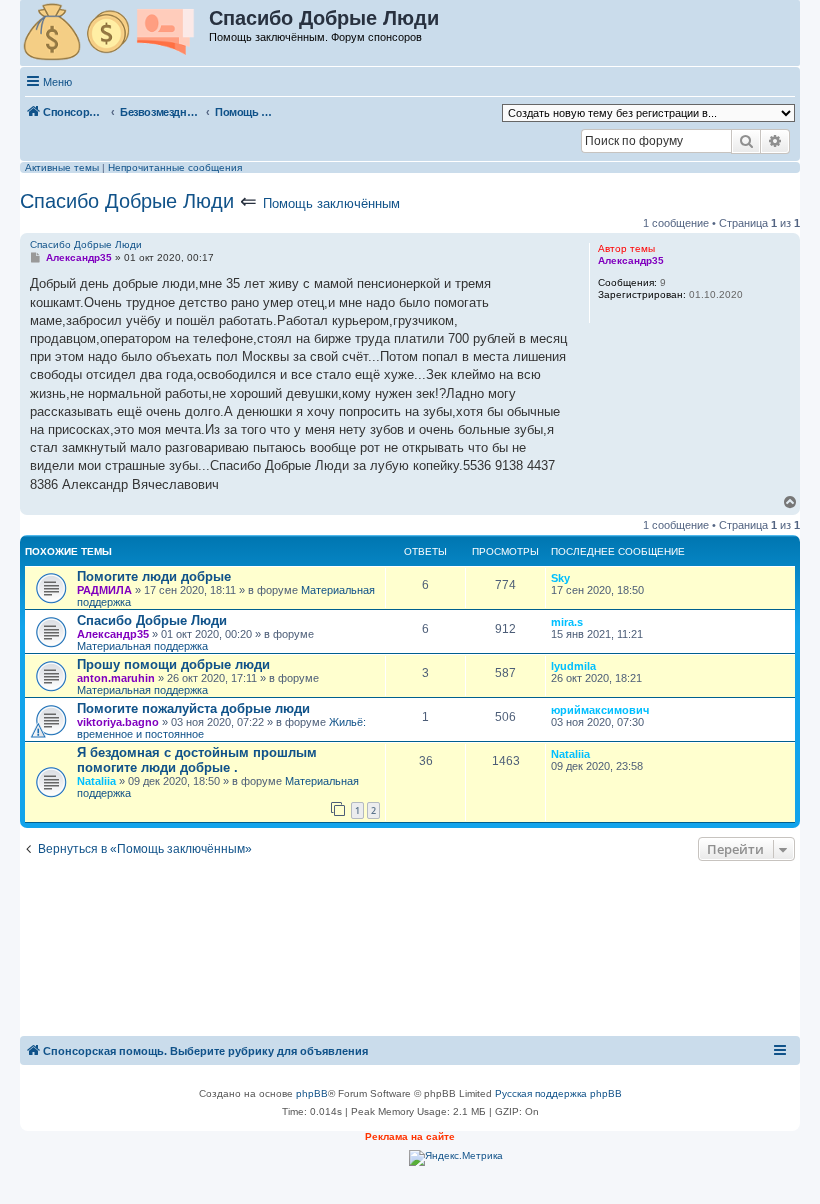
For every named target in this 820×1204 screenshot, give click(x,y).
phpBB (312, 1093)
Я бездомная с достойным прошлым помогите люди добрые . (197, 760)
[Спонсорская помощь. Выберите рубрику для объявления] (115, 33)
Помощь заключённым (331, 203)
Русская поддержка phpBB (558, 1093)
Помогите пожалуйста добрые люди (193, 708)
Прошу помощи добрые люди (173, 664)
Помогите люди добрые (154, 576)
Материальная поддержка (142, 646)
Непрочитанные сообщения (175, 167)
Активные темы (62, 167)
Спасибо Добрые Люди (127, 201)
